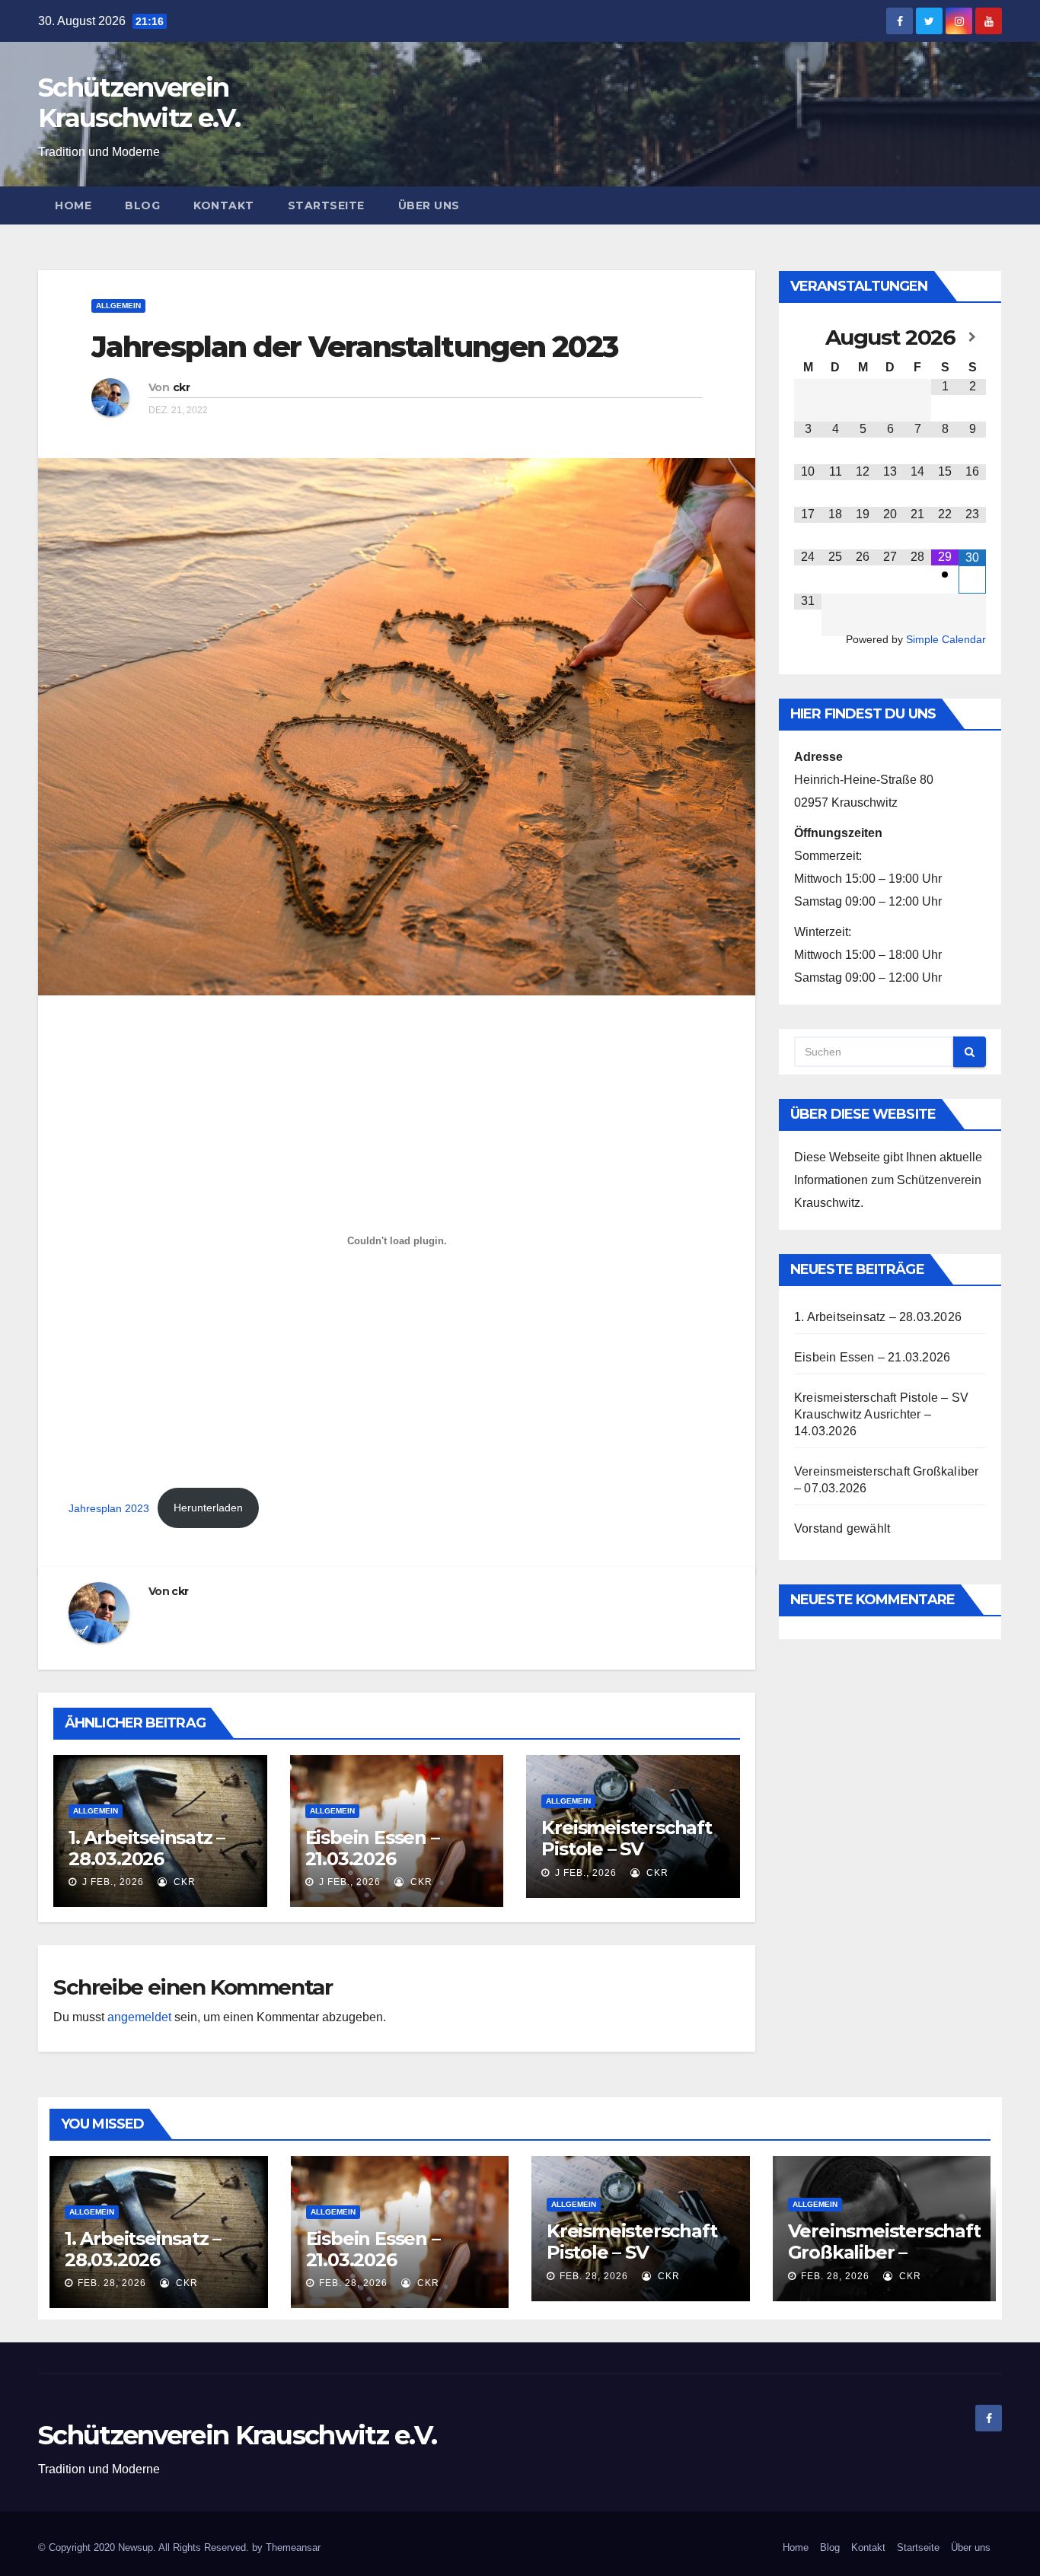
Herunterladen (208, 1508)
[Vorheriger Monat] (808, 337)
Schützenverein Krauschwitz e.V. (139, 103)
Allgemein (118, 306)
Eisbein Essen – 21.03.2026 (372, 1848)
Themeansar (293, 2547)
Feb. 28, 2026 (112, 2283)
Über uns (429, 205)
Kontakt (224, 205)
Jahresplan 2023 (109, 1508)
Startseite (326, 205)
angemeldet (139, 2017)
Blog (142, 205)
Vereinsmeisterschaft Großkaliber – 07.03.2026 (884, 2252)
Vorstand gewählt (842, 1528)
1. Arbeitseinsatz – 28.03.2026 (147, 1848)
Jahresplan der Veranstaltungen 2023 (355, 347)
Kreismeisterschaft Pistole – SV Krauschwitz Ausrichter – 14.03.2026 (881, 1414)
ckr (181, 387)
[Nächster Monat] (972, 337)
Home (73, 205)
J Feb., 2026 (112, 1882)
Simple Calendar (946, 640)
